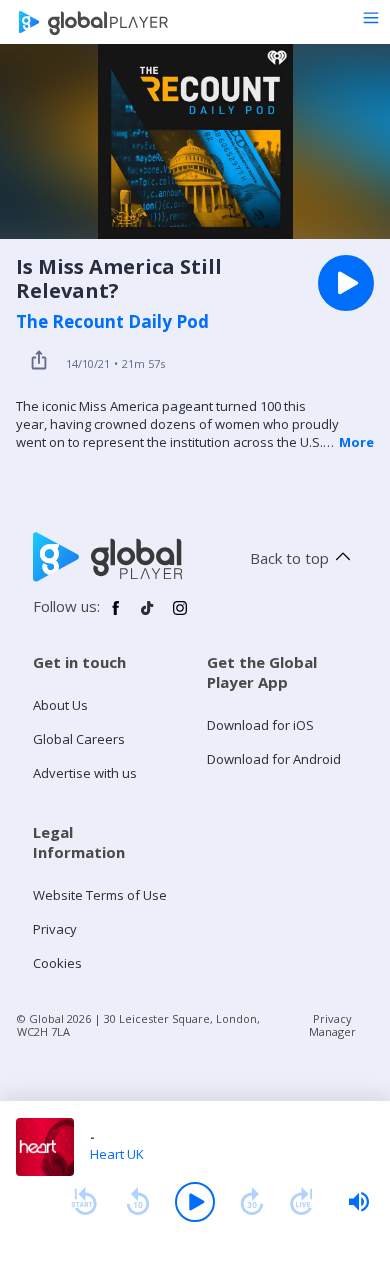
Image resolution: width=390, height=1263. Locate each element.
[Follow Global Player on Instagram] (180, 616)
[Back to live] (302, 1202)
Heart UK (117, 1154)
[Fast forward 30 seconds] (252, 1202)
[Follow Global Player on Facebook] (116, 616)
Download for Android (274, 759)
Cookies (57, 963)
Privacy (55, 929)
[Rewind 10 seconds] (138, 1202)
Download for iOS (260, 725)
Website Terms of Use (100, 895)
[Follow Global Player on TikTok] (148, 616)
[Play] (195, 1202)
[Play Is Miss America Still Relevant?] (346, 283)
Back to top (289, 558)
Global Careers (79, 739)
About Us (60, 705)
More (356, 442)
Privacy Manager (332, 1025)
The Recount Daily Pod (112, 322)
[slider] (359, 1202)
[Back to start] (84, 1202)
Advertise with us (85, 773)
